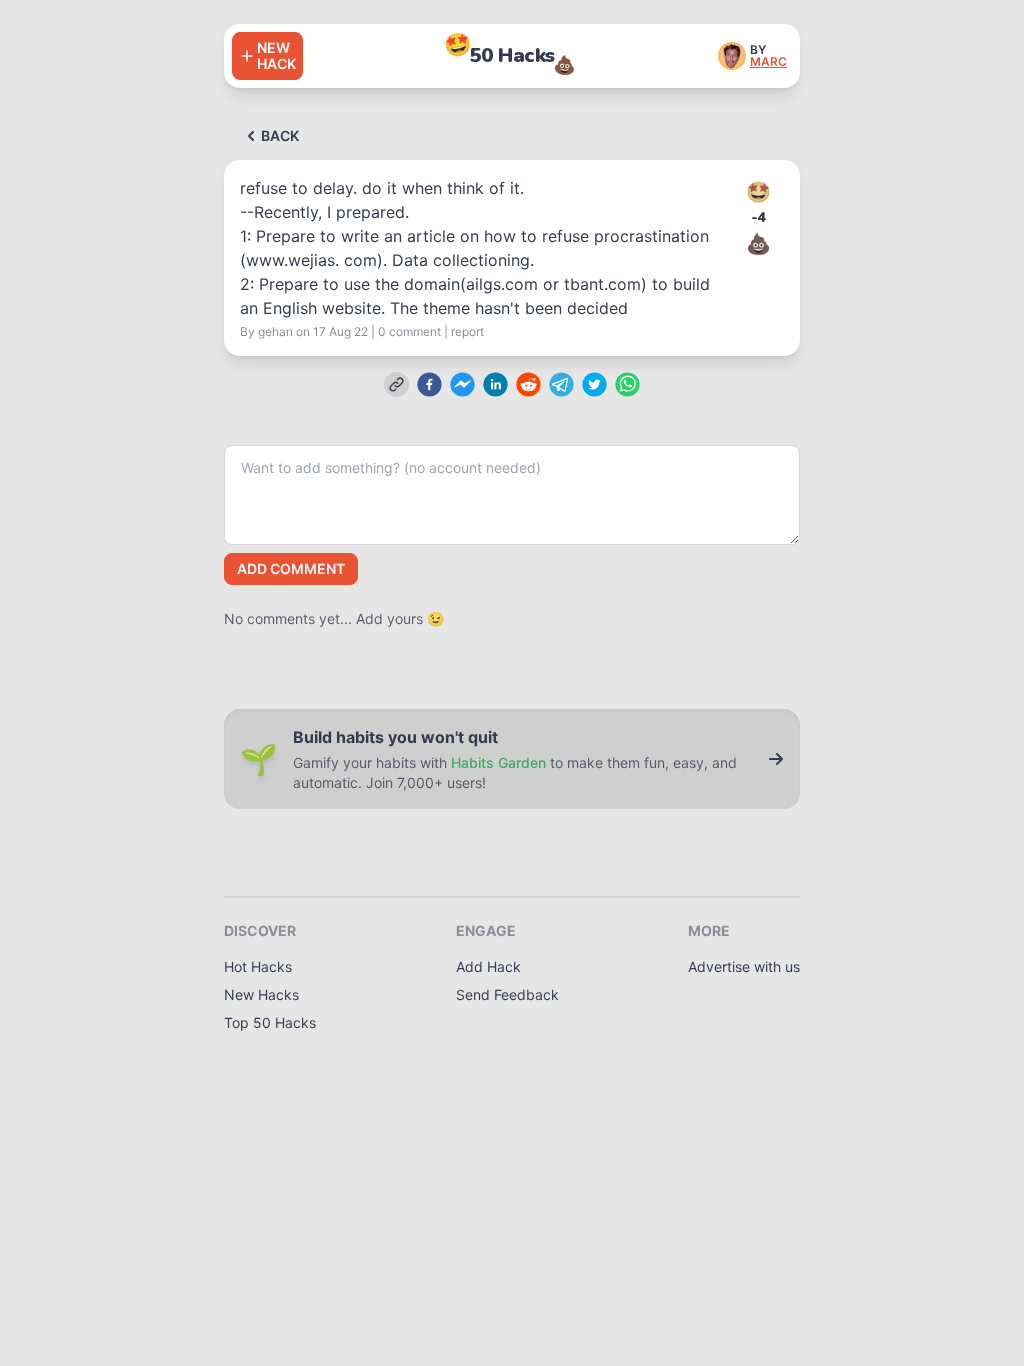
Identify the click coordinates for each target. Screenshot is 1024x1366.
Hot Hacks (258, 966)
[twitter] (594, 384)
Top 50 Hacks (270, 1022)
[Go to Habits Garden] (776, 759)
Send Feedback (507, 994)
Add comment (291, 568)
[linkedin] (495, 384)
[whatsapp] (627, 384)
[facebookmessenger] (462, 384)
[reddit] (528, 384)
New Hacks (261, 994)
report (467, 331)
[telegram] (561, 384)
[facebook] (429, 384)
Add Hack (488, 966)
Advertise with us (744, 966)
